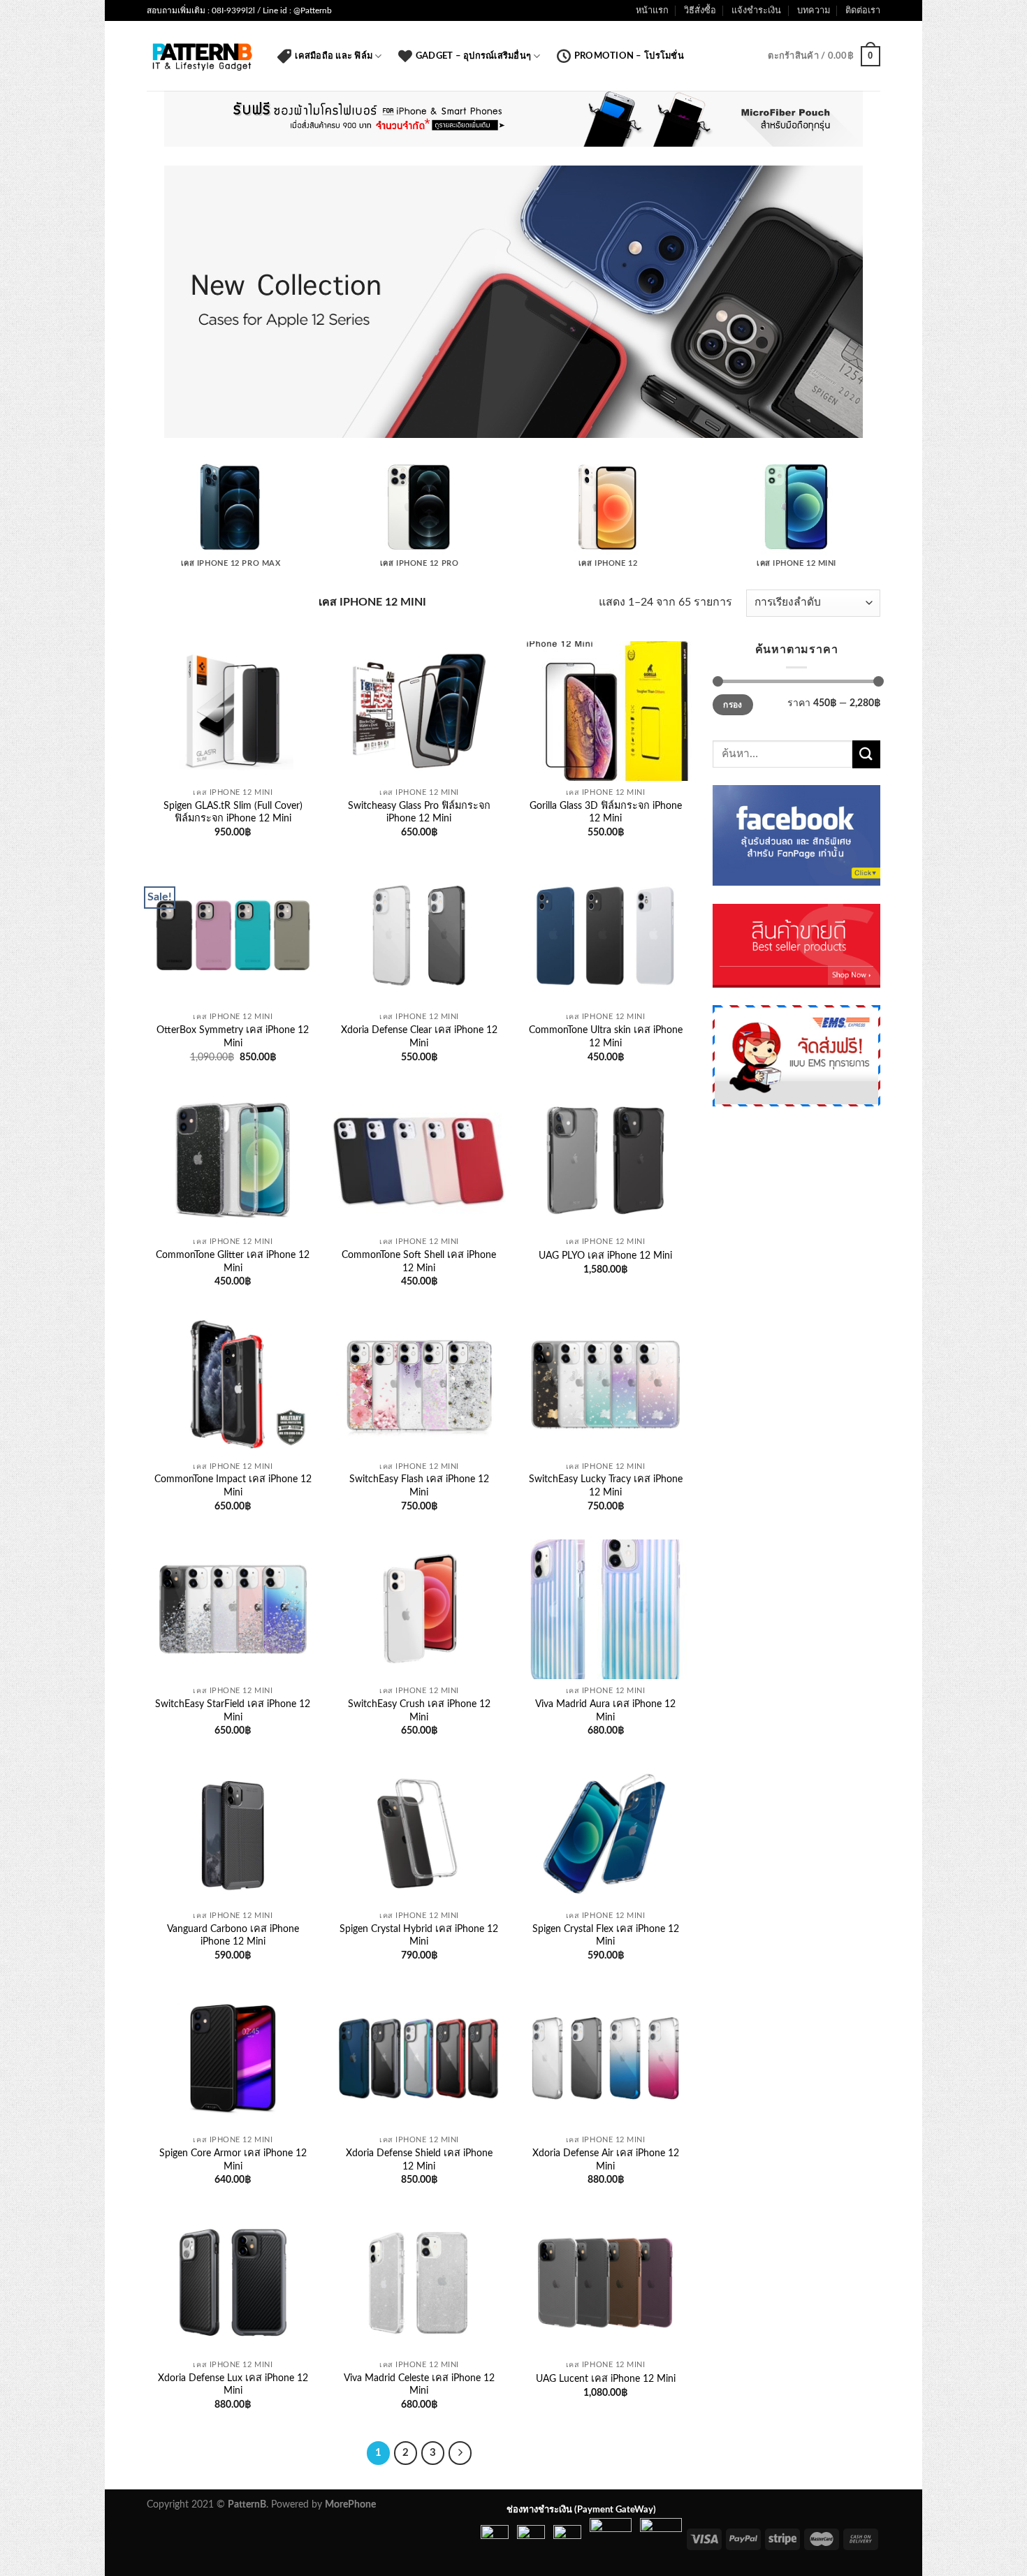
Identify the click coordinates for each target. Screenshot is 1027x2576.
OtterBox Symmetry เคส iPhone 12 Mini (233, 1037)
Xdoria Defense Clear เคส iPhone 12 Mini (419, 1037)
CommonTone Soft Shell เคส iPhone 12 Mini (419, 1261)
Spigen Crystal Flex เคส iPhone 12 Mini (606, 1935)
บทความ (814, 10)
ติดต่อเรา (863, 10)
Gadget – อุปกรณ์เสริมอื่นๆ (473, 56)
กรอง (733, 705)
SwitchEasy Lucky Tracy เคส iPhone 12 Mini (606, 1486)
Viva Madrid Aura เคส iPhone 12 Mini (605, 1711)
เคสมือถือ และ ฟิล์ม (334, 56)
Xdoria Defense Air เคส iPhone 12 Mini (606, 2160)
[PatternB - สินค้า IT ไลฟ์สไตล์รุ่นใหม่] (202, 56)
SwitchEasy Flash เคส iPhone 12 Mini (419, 1486)
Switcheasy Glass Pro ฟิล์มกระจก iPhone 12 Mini (419, 812)
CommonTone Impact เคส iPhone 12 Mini (233, 1486)
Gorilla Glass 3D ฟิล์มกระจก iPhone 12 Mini (606, 812)
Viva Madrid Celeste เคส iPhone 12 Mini (419, 2385)
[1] (513, 426)
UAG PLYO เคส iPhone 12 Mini (605, 1256)
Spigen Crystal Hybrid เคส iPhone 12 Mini (419, 1935)
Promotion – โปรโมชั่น (629, 56)
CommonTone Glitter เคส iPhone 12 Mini (233, 1261)
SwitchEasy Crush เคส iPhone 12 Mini (419, 1711)
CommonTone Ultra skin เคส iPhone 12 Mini (606, 1037)
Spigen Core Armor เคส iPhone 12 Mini (233, 2160)
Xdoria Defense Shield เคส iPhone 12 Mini (419, 2160)
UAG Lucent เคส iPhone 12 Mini (606, 2379)
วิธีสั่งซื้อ (700, 10)
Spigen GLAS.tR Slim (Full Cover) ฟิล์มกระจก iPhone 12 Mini (233, 812)
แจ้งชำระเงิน (756, 10)
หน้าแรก (652, 10)
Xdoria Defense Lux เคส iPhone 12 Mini (233, 2385)
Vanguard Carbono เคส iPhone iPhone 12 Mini (233, 1935)
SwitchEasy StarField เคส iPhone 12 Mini (233, 1711)
